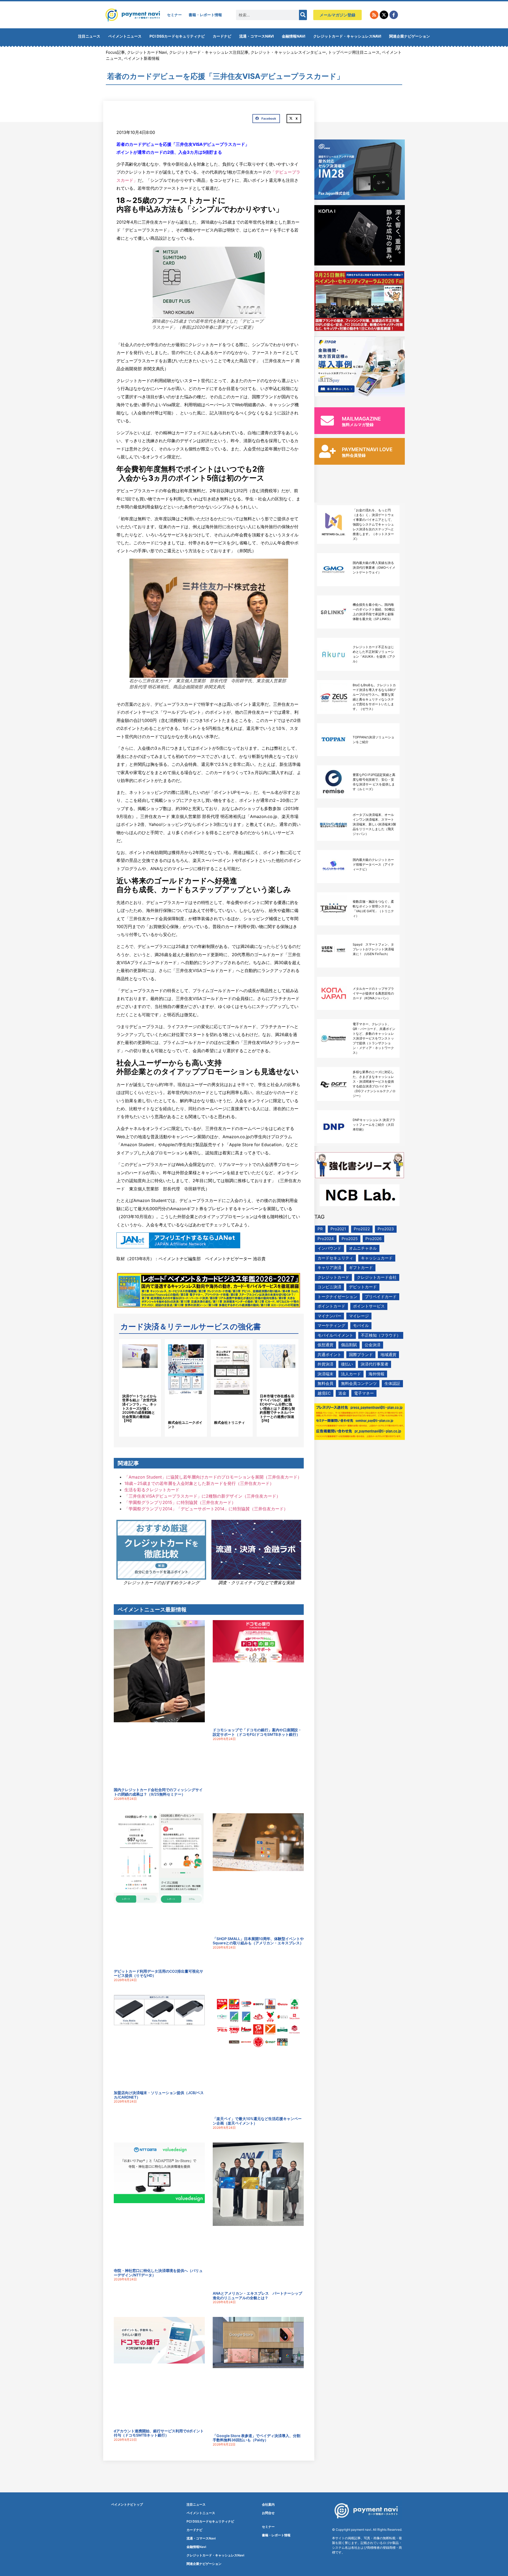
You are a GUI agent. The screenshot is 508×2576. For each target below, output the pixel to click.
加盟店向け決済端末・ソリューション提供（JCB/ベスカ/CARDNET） (159, 2095)
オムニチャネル (363, 1248)
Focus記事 (115, 52)
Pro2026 (373, 1239)
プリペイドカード (381, 1297)
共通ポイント (329, 1355)
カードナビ (222, 36)
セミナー (174, 15)
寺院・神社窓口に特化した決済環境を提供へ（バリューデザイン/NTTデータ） (158, 2273)
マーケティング (331, 1325)
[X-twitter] (384, 15)
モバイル (361, 1325)
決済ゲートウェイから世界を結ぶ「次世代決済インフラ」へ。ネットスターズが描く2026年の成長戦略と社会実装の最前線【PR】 (139, 1408)
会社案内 (268, 2504)
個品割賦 (349, 1345)
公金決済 (373, 1345)
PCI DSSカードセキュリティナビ (177, 36)
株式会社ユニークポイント (185, 1425)
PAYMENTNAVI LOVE (367, 449)
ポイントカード (331, 1306)
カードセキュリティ (335, 1258)
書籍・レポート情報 (205, 15)
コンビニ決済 (329, 1287)
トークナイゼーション (337, 1297)
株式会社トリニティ (230, 1422)
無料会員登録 (354, 455)
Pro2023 (386, 1229)
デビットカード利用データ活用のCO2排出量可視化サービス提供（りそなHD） (158, 1973)
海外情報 (377, 1374)
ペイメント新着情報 (142, 58)
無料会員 (325, 1383)
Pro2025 (350, 1239)
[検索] (303, 15)
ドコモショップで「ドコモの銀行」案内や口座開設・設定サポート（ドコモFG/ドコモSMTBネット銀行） (257, 1732)
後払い (347, 1364)
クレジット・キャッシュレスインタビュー (288, 52)
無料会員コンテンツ (359, 1383)
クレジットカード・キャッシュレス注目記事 (209, 52)
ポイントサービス (369, 1306)
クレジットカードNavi (147, 52)
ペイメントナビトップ (127, 2504)
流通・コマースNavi (257, 36)
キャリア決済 (329, 1267)
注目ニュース (89, 36)
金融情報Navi (294, 36)
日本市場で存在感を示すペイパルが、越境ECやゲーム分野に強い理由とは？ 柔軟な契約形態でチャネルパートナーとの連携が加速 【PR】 (277, 1408)
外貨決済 (325, 1364)
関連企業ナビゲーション (410, 36)
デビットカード (363, 1287)
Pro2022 (362, 1229)
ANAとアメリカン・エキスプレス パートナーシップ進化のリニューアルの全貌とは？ (257, 2295)
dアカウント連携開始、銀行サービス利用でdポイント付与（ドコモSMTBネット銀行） (159, 2433)
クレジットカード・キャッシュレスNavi (347, 36)
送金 (342, 1393)
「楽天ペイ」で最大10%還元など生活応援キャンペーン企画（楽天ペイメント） (257, 2121)
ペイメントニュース (125, 36)
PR (320, 1229)
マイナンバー (329, 1316)
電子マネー (364, 1393)
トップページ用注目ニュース (354, 52)
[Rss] (374, 15)
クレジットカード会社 (377, 1277)
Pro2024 (326, 1239)
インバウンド (329, 1248)
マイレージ (359, 1316)
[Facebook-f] (394, 15)
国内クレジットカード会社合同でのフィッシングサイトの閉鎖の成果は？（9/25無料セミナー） (158, 1792)
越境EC (324, 1393)
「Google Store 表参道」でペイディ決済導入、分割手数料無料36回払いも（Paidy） (257, 2438)
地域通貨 (388, 1355)
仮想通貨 (325, 1345)
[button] (266, 119)
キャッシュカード (377, 1258)
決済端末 (325, 1374)
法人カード (351, 1374)
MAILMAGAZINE (361, 419)
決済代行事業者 (375, 1364)
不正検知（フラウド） (381, 1335)
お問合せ (268, 2513)
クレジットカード (333, 1277)
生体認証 (392, 1383)
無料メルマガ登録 (358, 425)
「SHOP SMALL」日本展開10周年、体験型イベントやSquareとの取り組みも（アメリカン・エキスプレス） (258, 1941)
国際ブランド (361, 1355)
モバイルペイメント (335, 1335)
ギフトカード (361, 1267)
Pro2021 (338, 1229)
